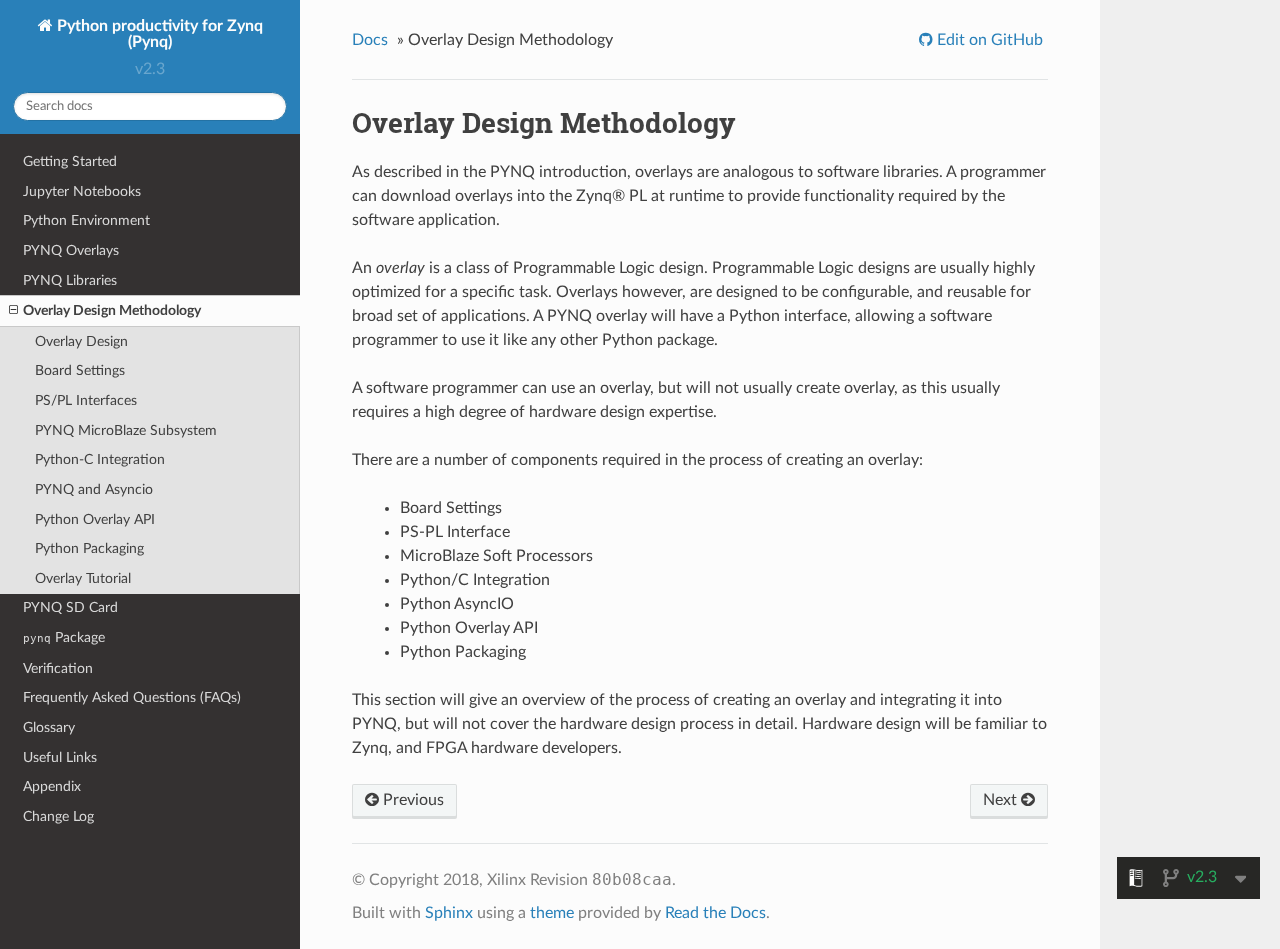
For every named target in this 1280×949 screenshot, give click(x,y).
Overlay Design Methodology (112, 310)
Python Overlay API (95, 519)
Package (64, 637)
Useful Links (60, 757)
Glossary (49, 727)
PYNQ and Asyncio (94, 489)
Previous (411, 800)
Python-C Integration (100, 459)
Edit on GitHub (988, 40)
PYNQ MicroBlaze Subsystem (126, 430)
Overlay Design (81, 341)
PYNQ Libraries (70, 280)
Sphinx (449, 913)
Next (1002, 800)
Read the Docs (715, 913)
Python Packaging (89, 548)
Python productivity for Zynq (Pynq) (158, 34)
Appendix (52, 786)
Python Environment (86, 220)
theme (552, 913)
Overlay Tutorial (83, 578)
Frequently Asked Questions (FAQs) (132, 697)
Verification (58, 668)
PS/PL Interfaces (86, 400)
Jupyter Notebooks (82, 191)
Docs (370, 40)
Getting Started (70, 161)
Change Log (58, 816)
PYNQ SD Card (70, 607)
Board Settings (80, 370)
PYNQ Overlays (71, 250)
